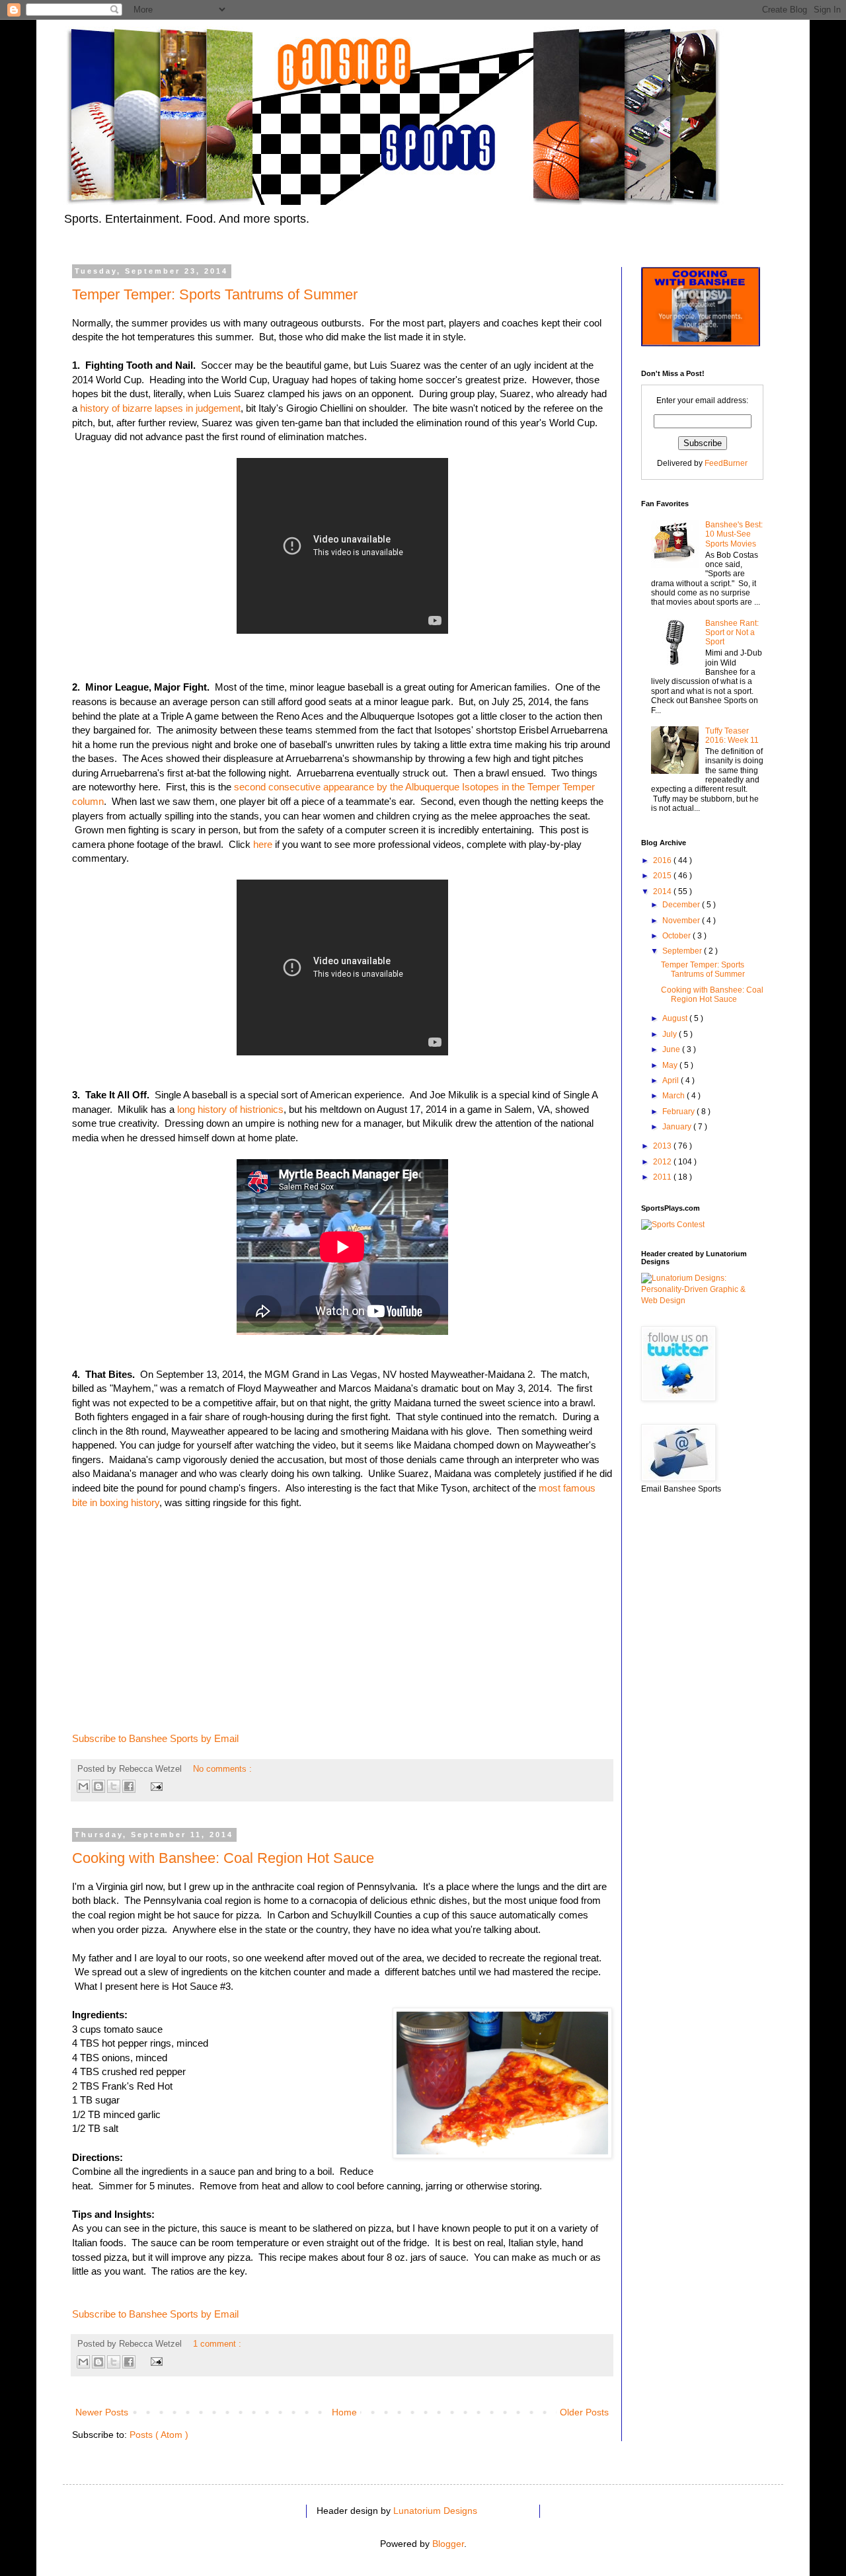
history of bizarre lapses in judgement (160, 408)
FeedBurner (726, 463)
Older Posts (584, 2412)
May (671, 1065)
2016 (663, 860)
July (671, 1034)
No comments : (222, 1769)
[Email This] (83, 1786)
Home (344, 2412)
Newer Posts (102, 2412)
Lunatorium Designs (435, 2511)
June (672, 1049)
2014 (663, 891)
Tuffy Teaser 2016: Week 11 (732, 736)
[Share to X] (114, 1786)
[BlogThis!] (98, 1786)
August (676, 1018)
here (263, 844)
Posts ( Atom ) (159, 2435)
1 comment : (217, 2344)
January (678, 1127)
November (682, 921)
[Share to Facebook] (129, 1786)
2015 (663, 876)
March (674, 1096)
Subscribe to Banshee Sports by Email (155, 1738)
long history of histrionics (230, 1109)
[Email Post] (155, 1786)
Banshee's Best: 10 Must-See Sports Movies (734, 534)
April (672, 1080)
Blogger (448, 2544)
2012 (663, 1162)
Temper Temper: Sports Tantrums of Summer (215, 294)
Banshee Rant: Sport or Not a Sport (732, 633)
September (683, 951)
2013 (663, 1146)
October (677, 936)
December (682, 905)
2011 (663, 1177)
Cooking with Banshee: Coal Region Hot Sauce (223, 1858)
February (679, 1112)
